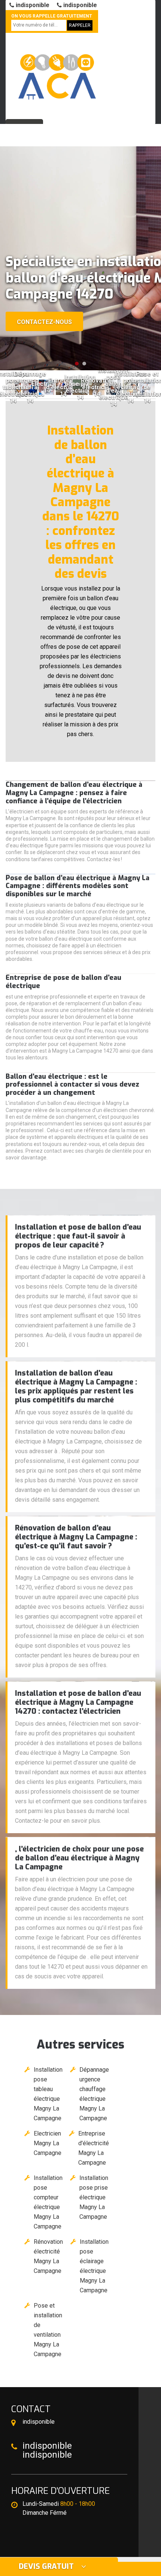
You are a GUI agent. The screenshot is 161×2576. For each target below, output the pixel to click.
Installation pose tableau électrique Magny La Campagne (48, 2094)
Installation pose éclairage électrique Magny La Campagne (94, 2266)
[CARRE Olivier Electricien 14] (56, 73)
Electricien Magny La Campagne (48, 2143)
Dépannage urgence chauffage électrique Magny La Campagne (94, 2094)
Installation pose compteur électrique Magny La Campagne (48, 2202)
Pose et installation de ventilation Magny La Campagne (48, 2330)
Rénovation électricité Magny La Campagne (48, 2256)
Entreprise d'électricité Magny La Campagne (94, 2148)
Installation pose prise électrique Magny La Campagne (94, 2197)
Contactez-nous (44, 322)
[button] (77, 364)
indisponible (32, 5)
